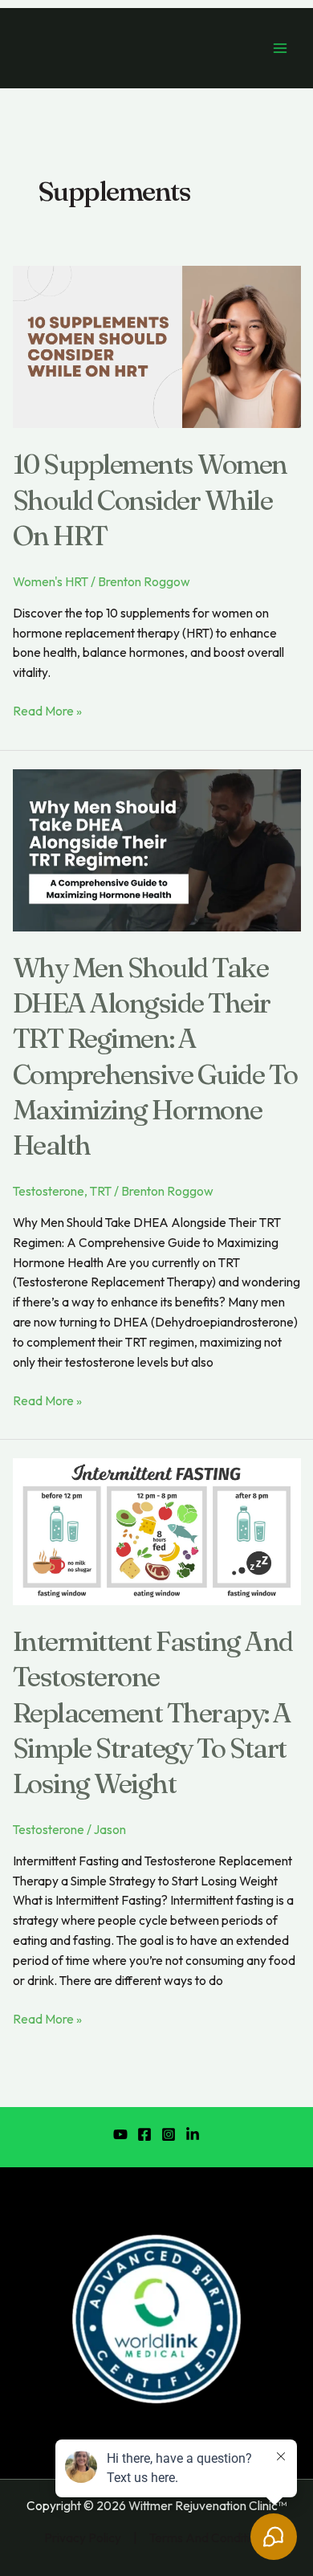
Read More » (47, 710)
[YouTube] (120, 2134)
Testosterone (49, 1191)
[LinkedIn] (193, 2134)
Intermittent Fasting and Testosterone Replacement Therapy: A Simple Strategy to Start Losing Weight (153, 1712)
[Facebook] (144, 2134)
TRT (101, 1191)
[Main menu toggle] (280, 48)
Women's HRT (51, 581)
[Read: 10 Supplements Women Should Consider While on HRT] (157, 345)
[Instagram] (169, 2134)
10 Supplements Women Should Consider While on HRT (150, 499)
